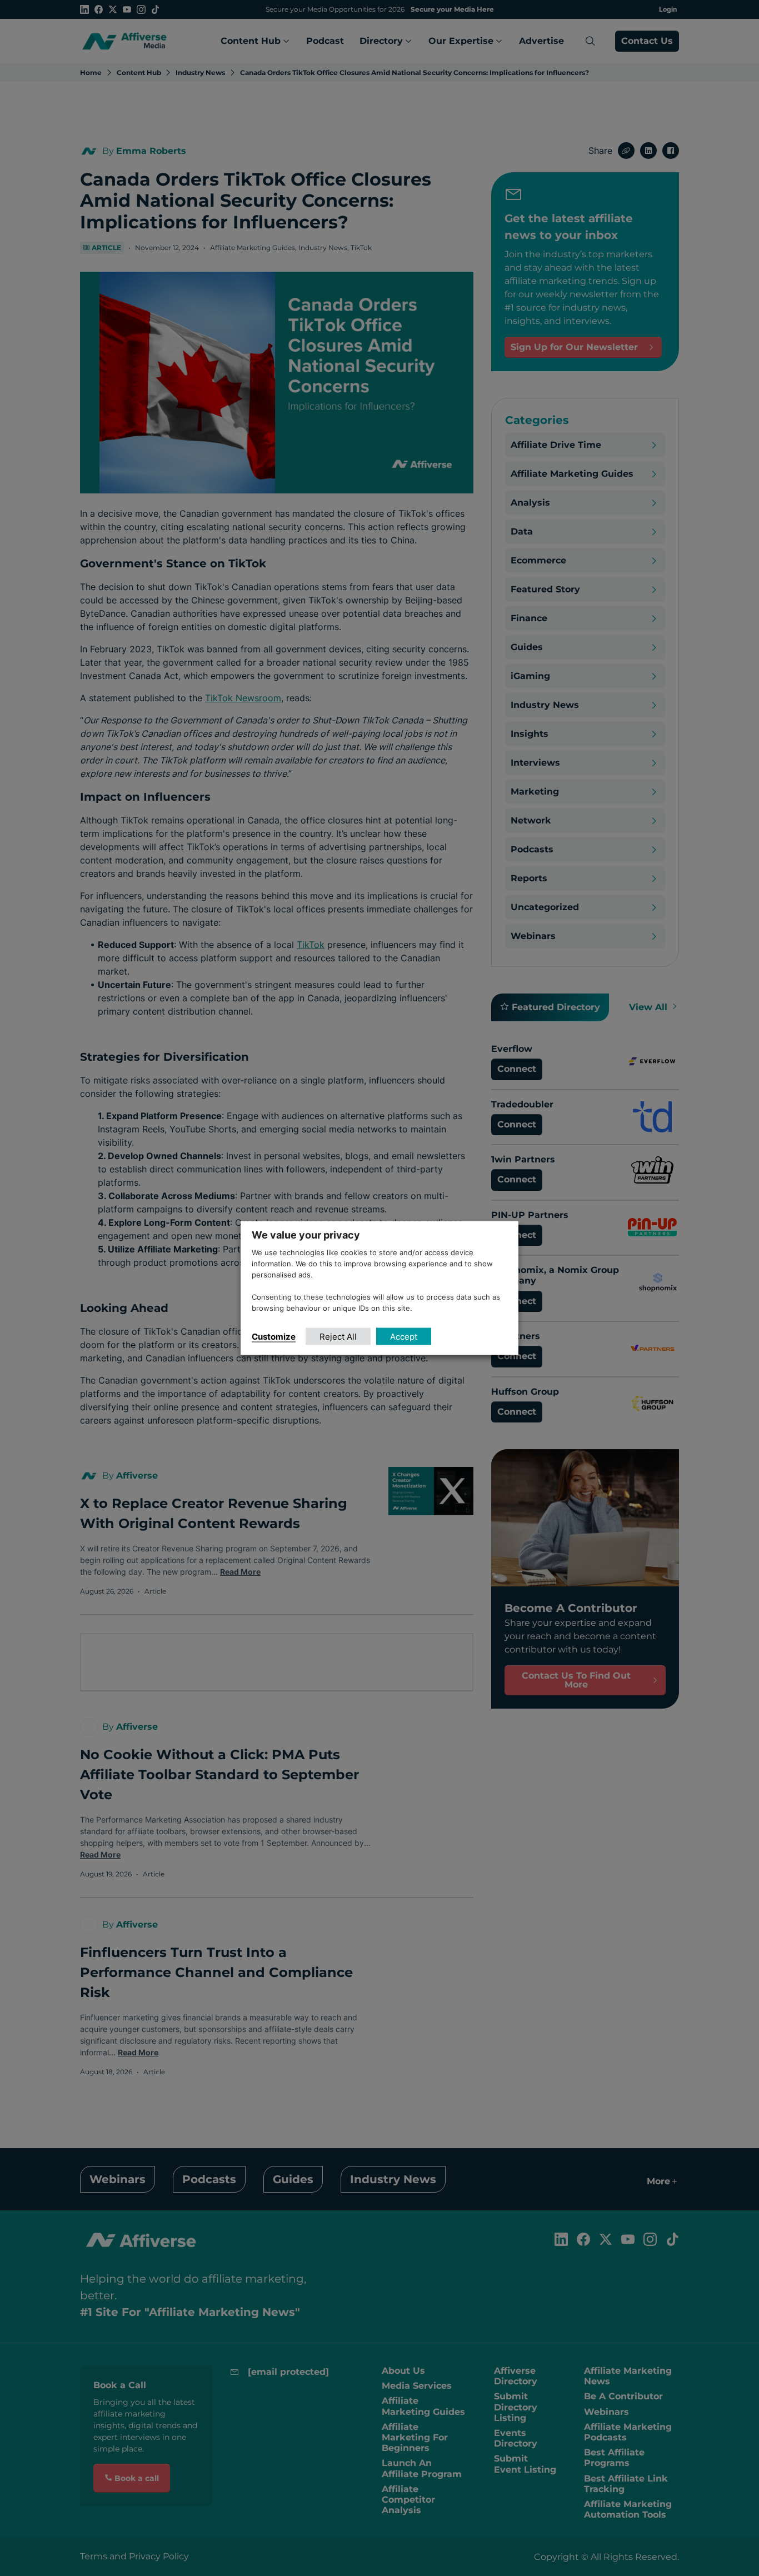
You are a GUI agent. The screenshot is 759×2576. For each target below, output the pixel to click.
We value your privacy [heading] (306, 1235)
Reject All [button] (338, 1336)
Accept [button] (404, 1336)
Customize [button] (274, 1336)
